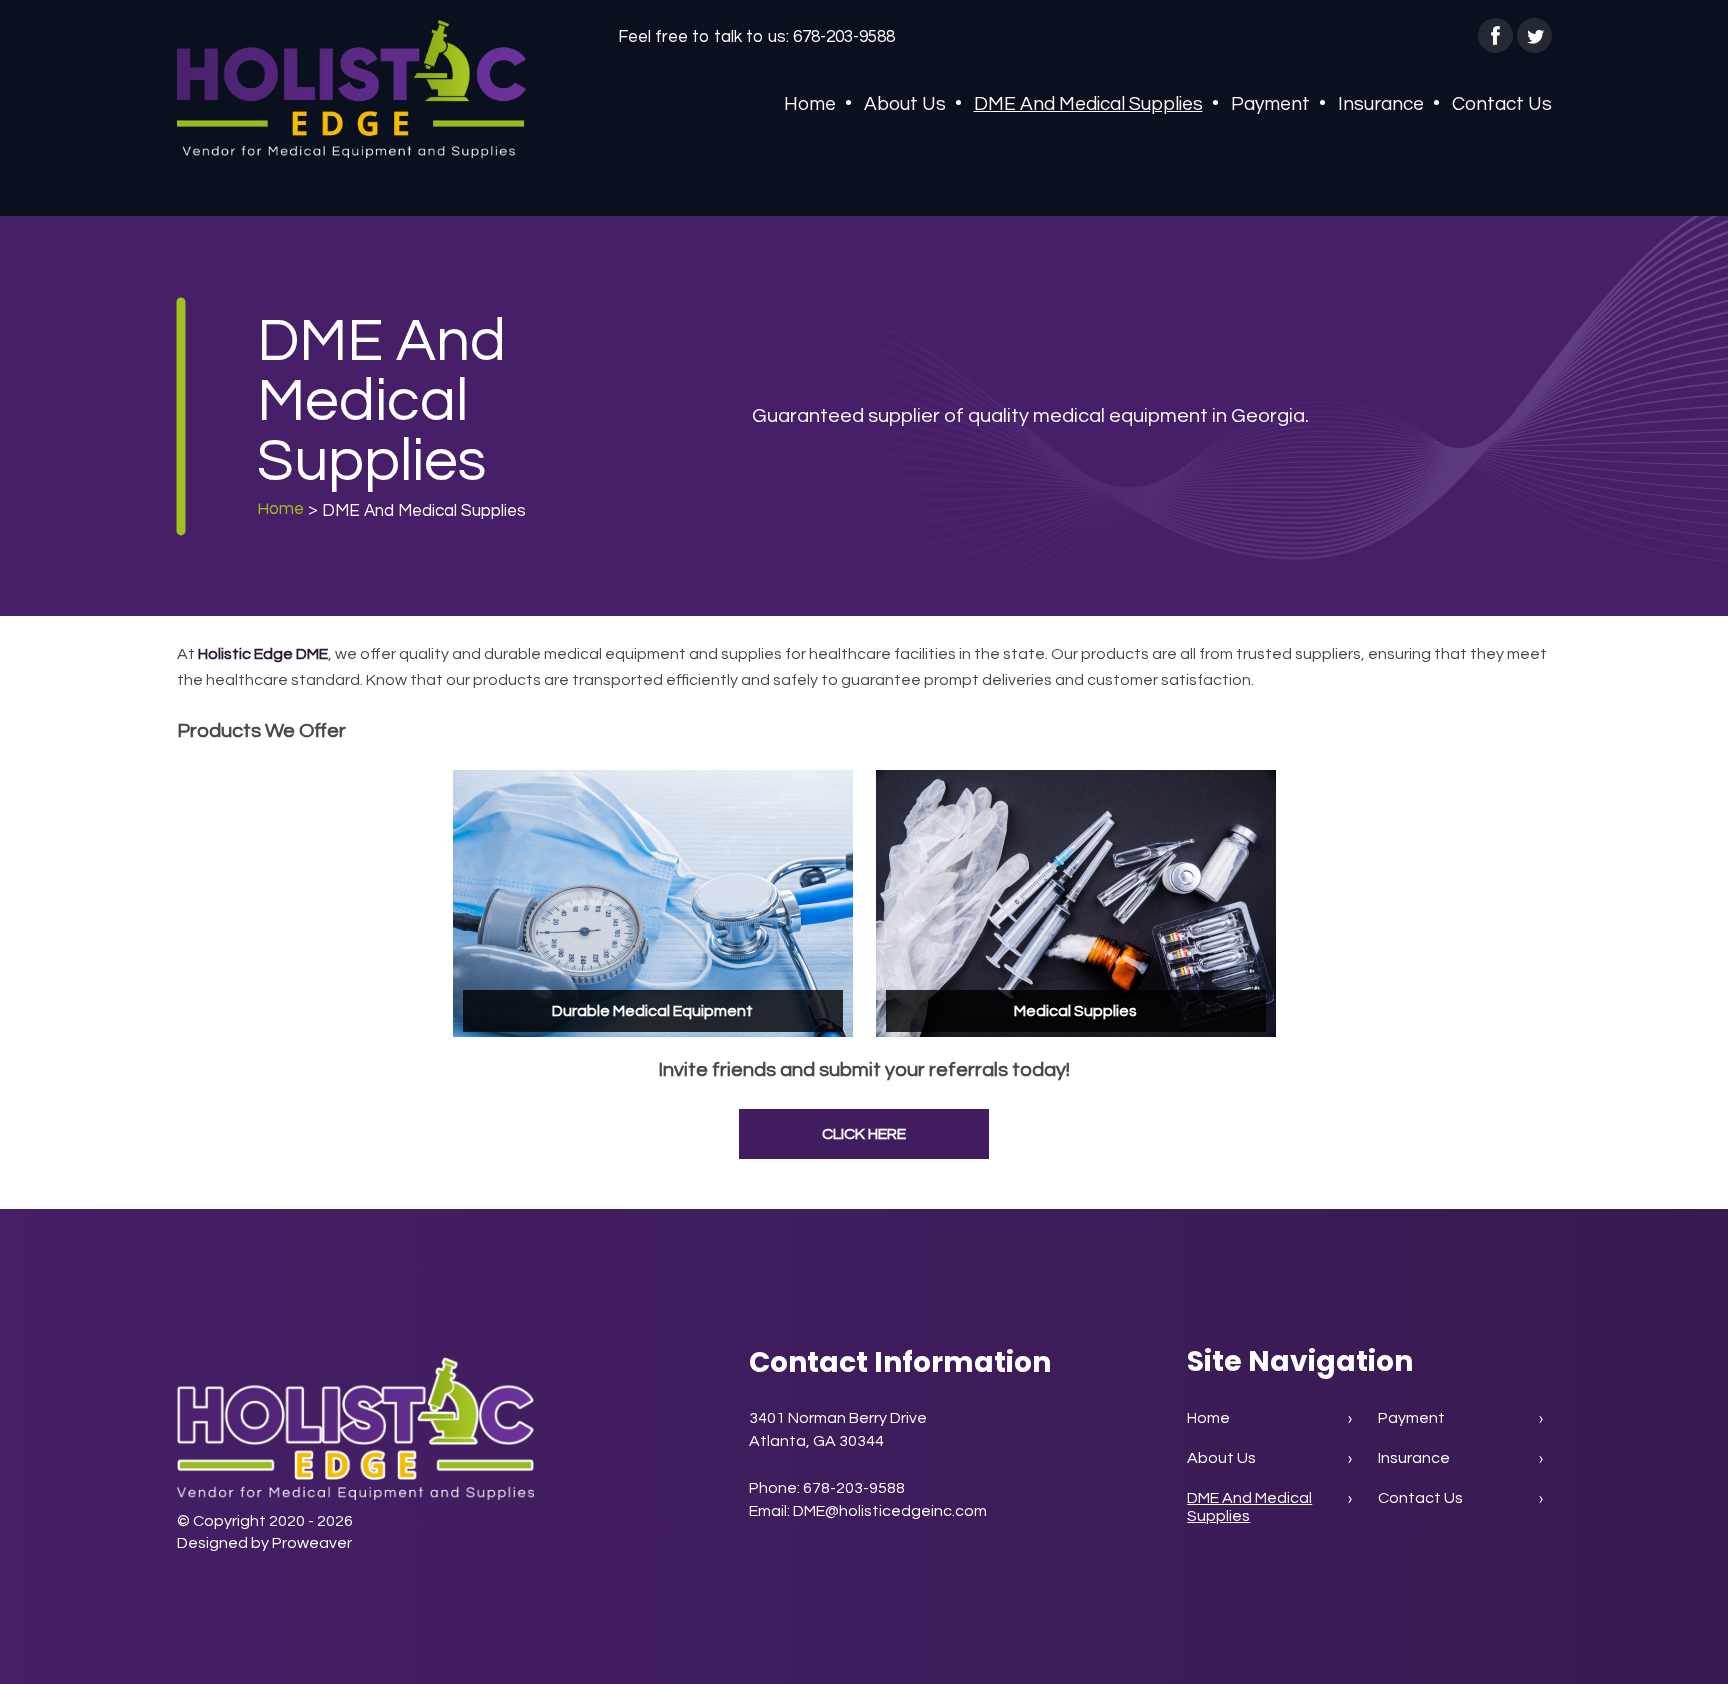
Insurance (1381, 104)
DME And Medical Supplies (1088, 104)
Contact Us (1502, 104)
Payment (1270, 104)
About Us (905, 104)
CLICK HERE (864, 1134)
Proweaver (312, 1543)
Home (810, 104)
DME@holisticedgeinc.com (890, 1511)
